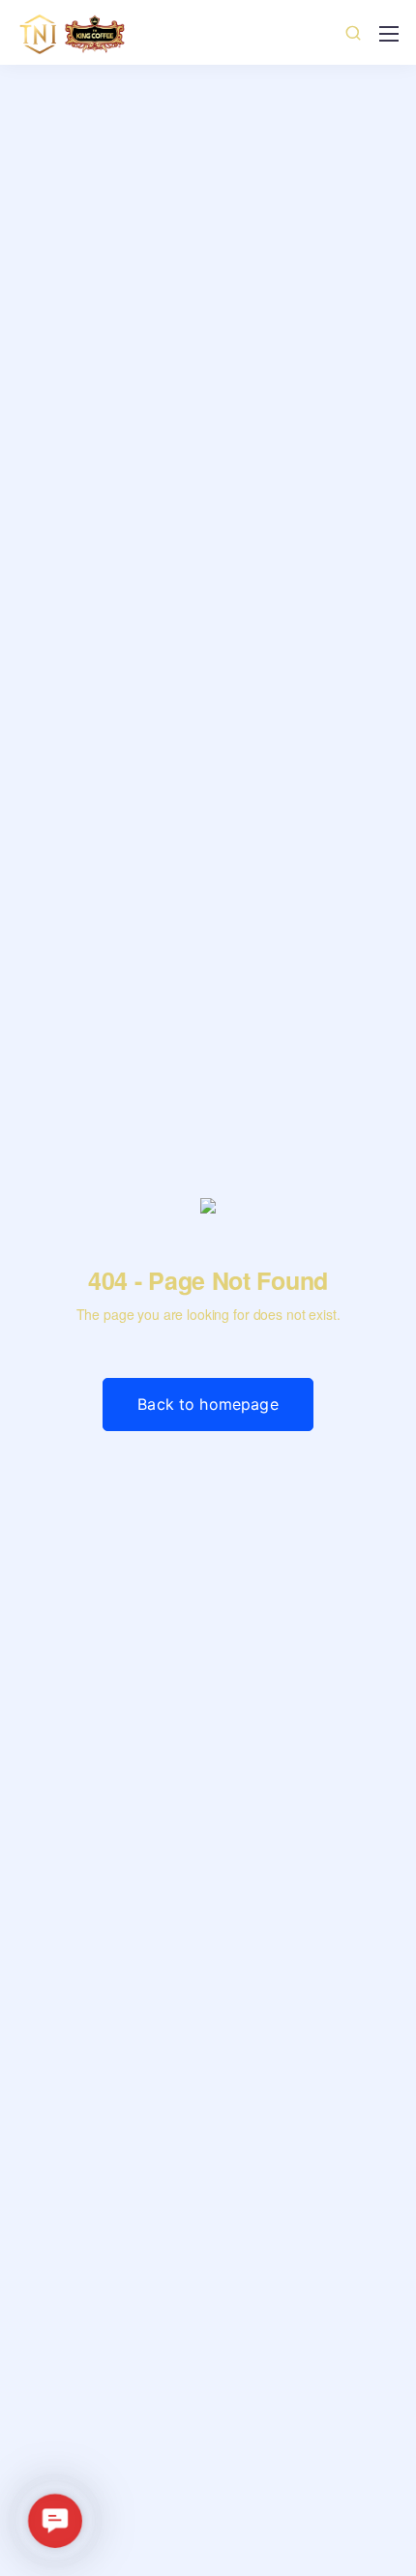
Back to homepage (208, 1404)
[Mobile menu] (389, 34)
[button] (56, 2521)
